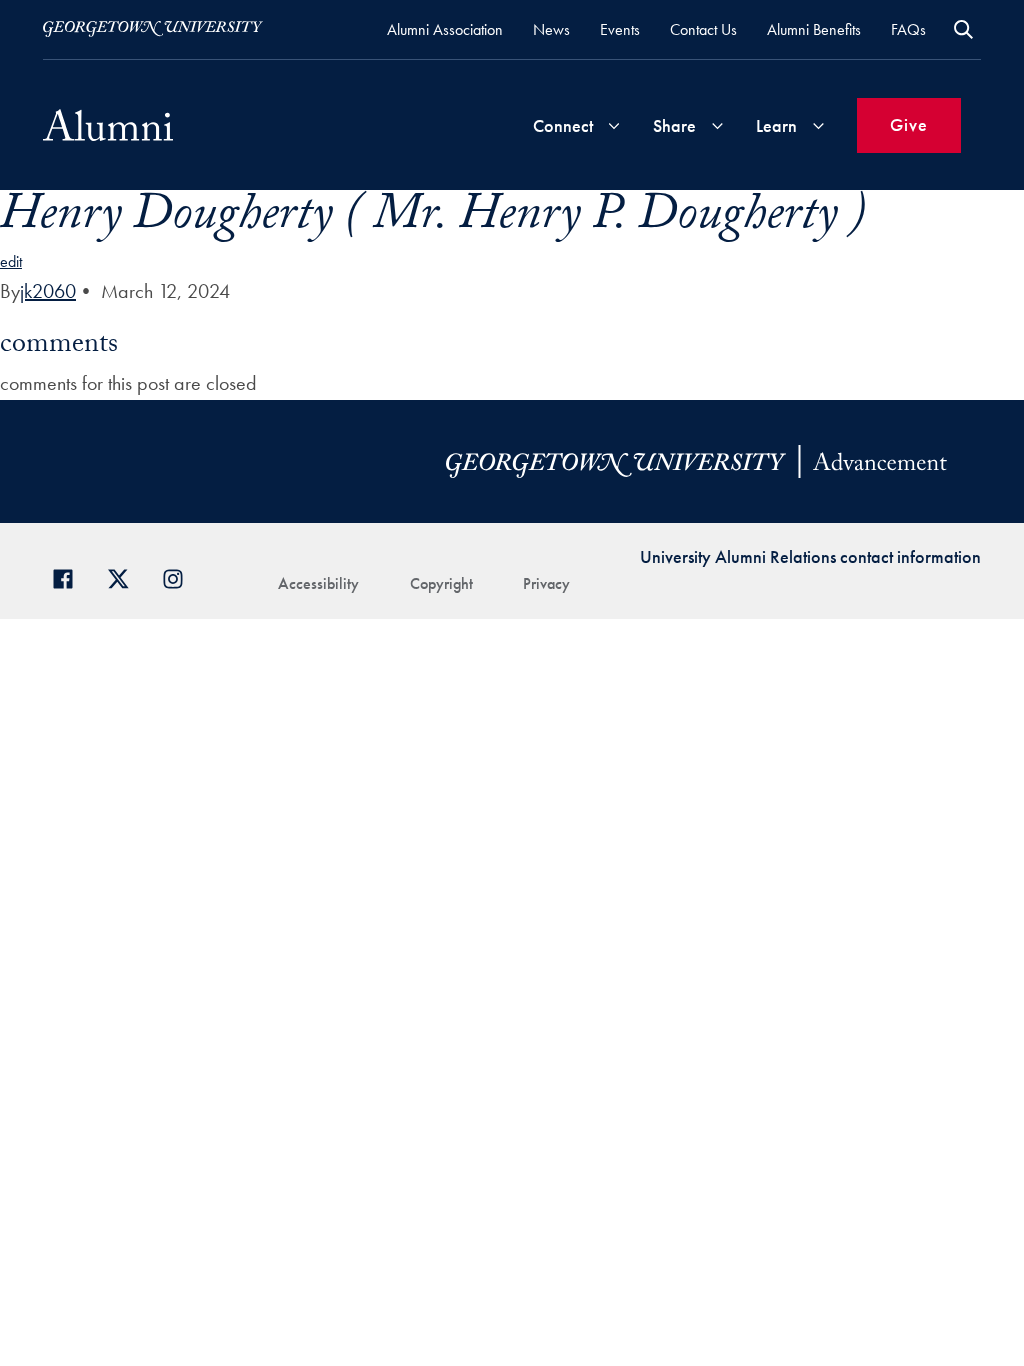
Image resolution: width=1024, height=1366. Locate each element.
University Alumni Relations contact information (810, 556)
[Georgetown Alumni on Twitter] (125, 576)
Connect (563, 125)
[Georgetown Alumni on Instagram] (180, 576)
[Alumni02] (108, 125)
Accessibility (318, 583)
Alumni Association (445, 29)
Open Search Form (963, 29)
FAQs (908, 29)
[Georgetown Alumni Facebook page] (70, 576)
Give (909, 124)
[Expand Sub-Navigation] (614, 125)
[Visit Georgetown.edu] (153, 29)
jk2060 (48, 291)
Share (674, 125)
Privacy (546, 583)
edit (11, 261)
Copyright (441, 583)
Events (620, 29)
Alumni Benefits (814, 29)
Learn (776, 125)
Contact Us (703, 29)
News (551, 29)
